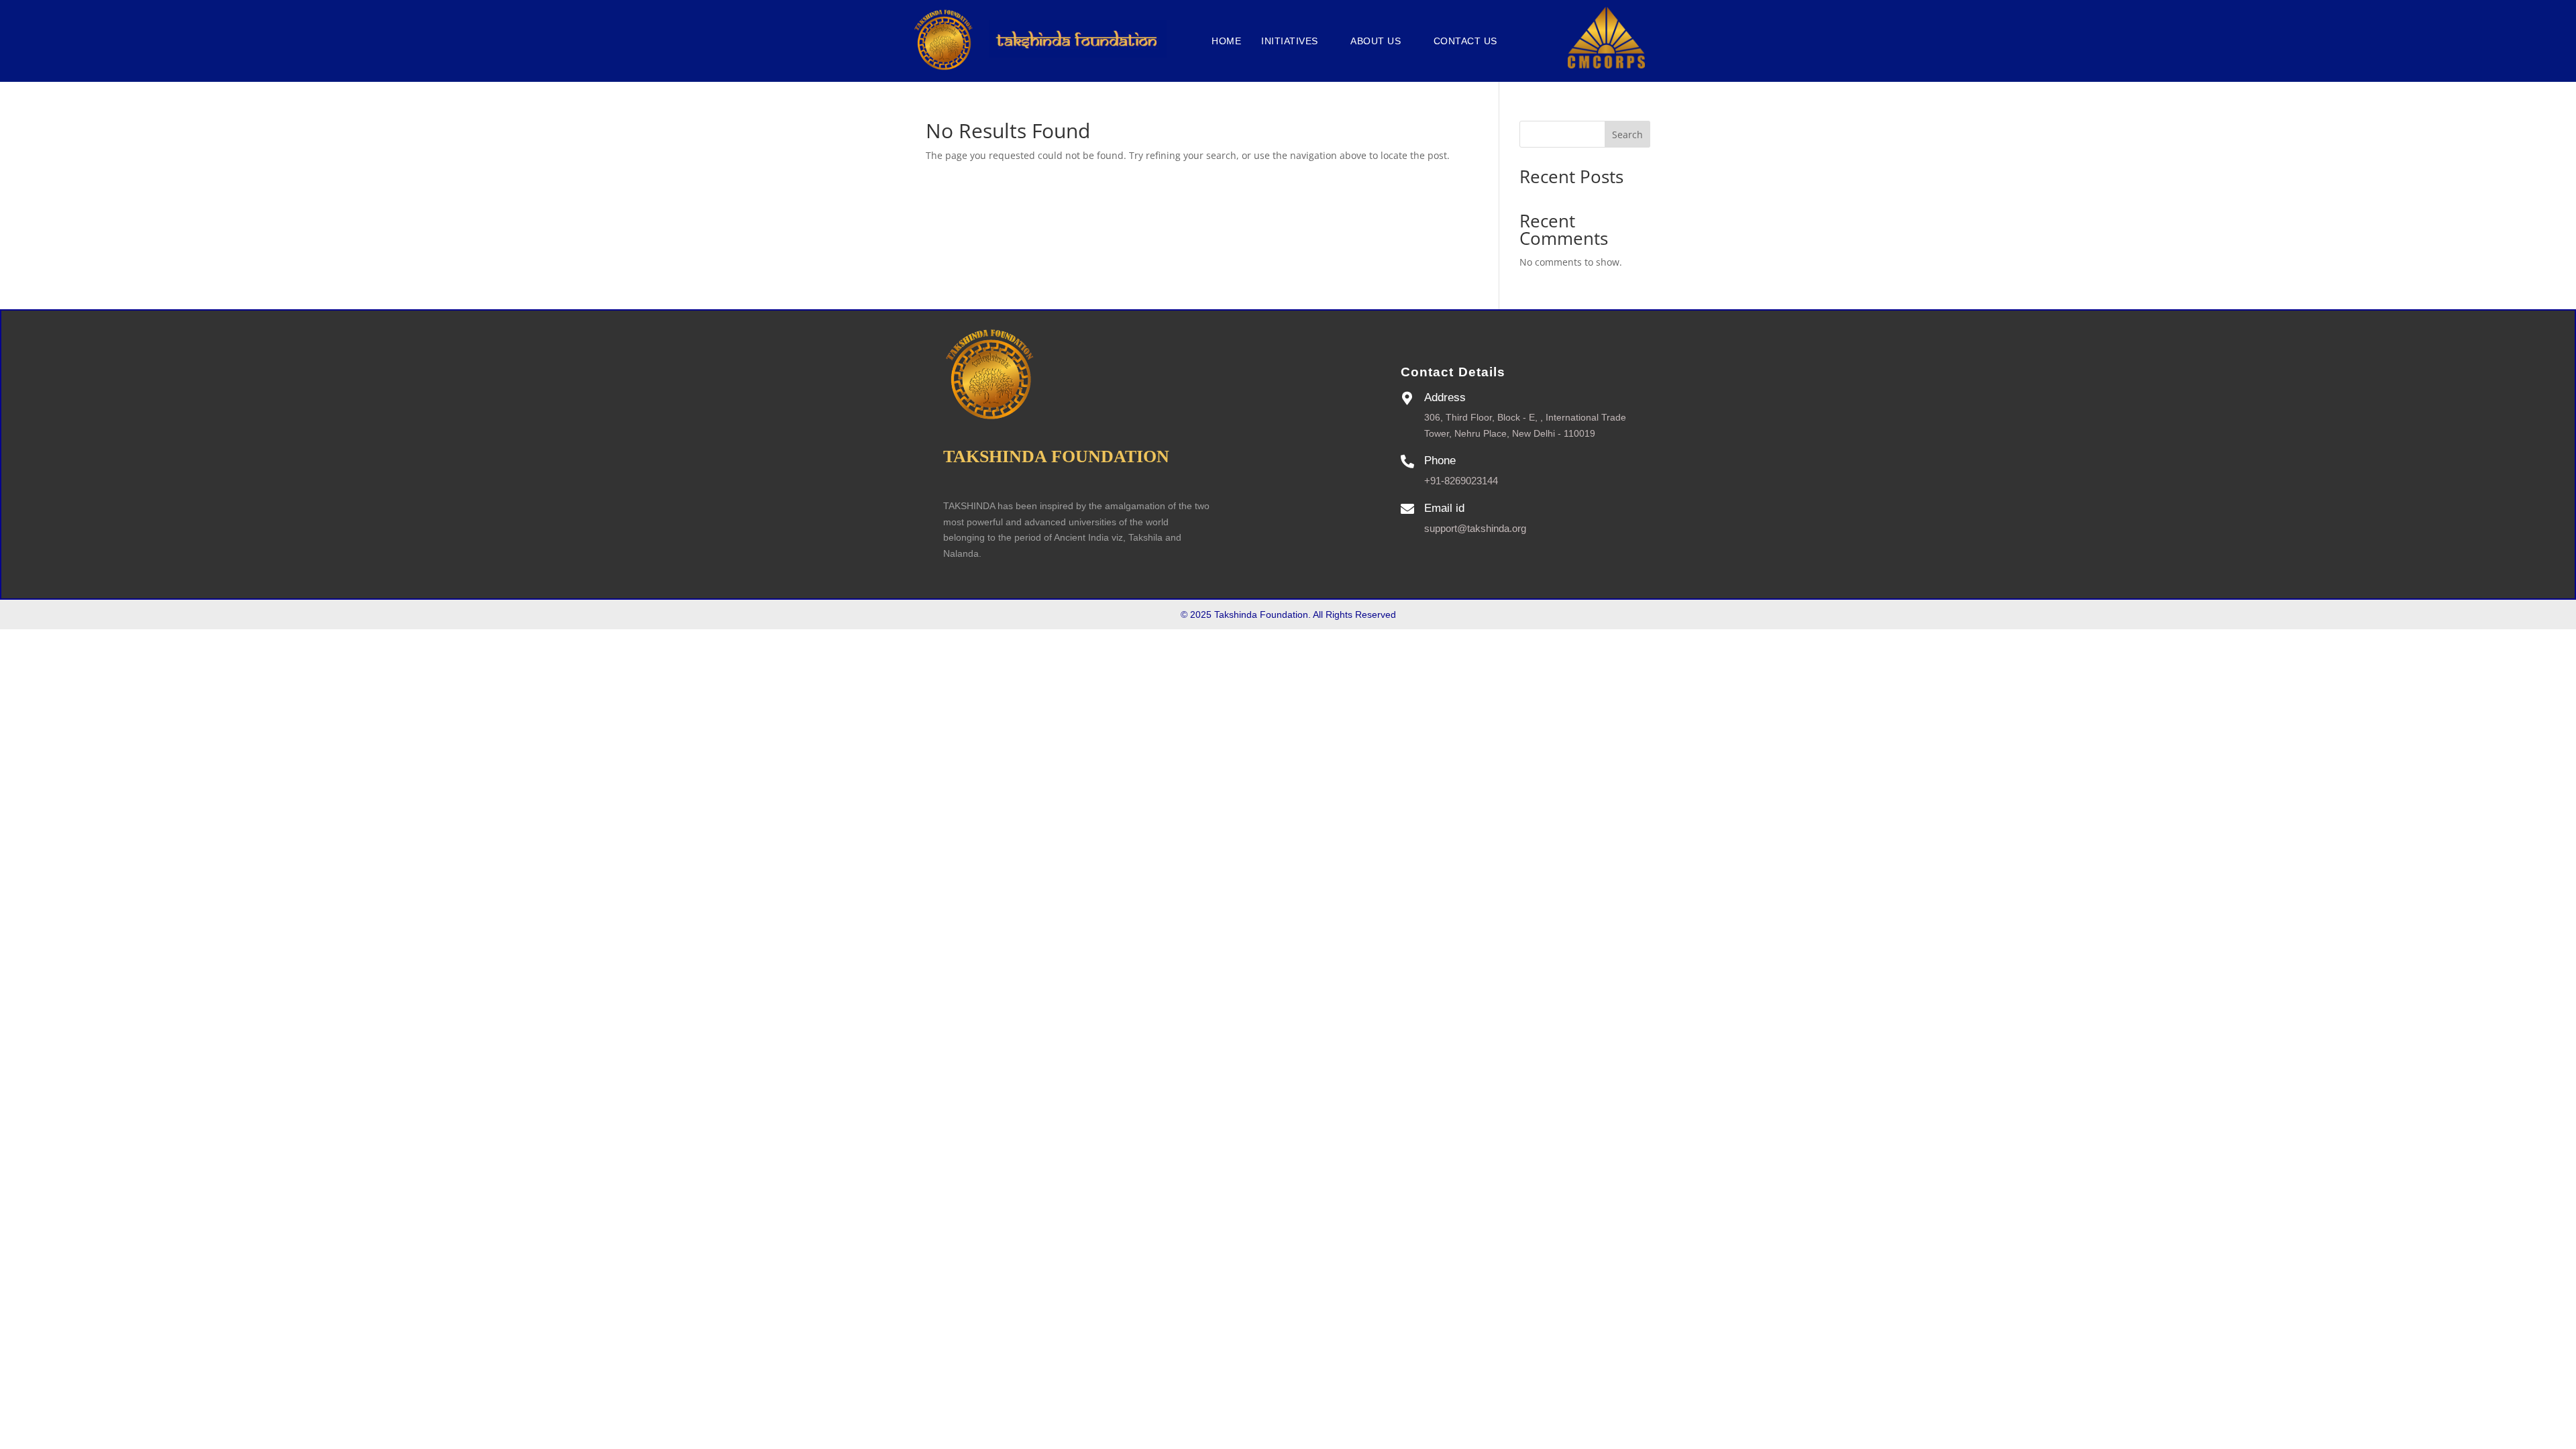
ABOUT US (1376, 41)
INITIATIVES (1290, 41)
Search (1627, 135)
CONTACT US (1465, 41)
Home (1226, 41)
